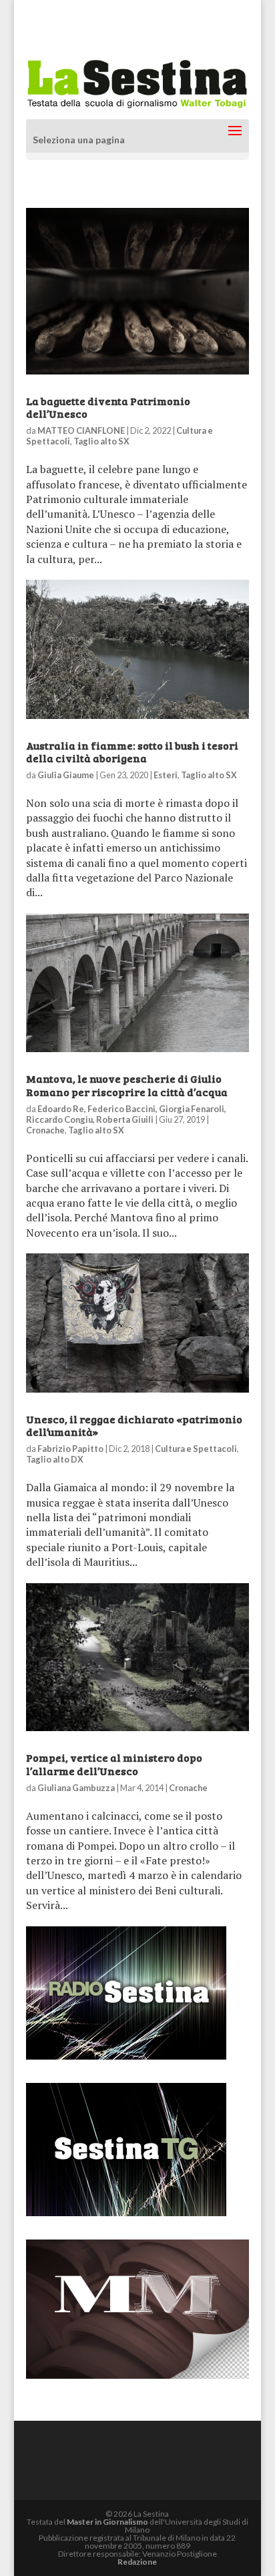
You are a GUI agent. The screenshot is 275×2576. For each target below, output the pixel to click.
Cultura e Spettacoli (196, 1449)
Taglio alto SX (101, 441)
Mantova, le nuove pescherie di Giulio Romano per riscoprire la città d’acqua (127, 1085)
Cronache (45, 1130)
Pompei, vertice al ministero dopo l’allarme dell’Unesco (114, 1764)
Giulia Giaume (66, 775)
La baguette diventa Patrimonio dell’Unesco (108, 407)
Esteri (166, 775)
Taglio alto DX (55, 1459)
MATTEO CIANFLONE (81, 430)
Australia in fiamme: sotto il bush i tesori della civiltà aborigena (132, 752)
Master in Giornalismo (107, 2522)
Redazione (137, 2562)
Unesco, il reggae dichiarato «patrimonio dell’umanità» (134, 1425)
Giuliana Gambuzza (76, 1788)
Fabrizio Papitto (70, 1449)
